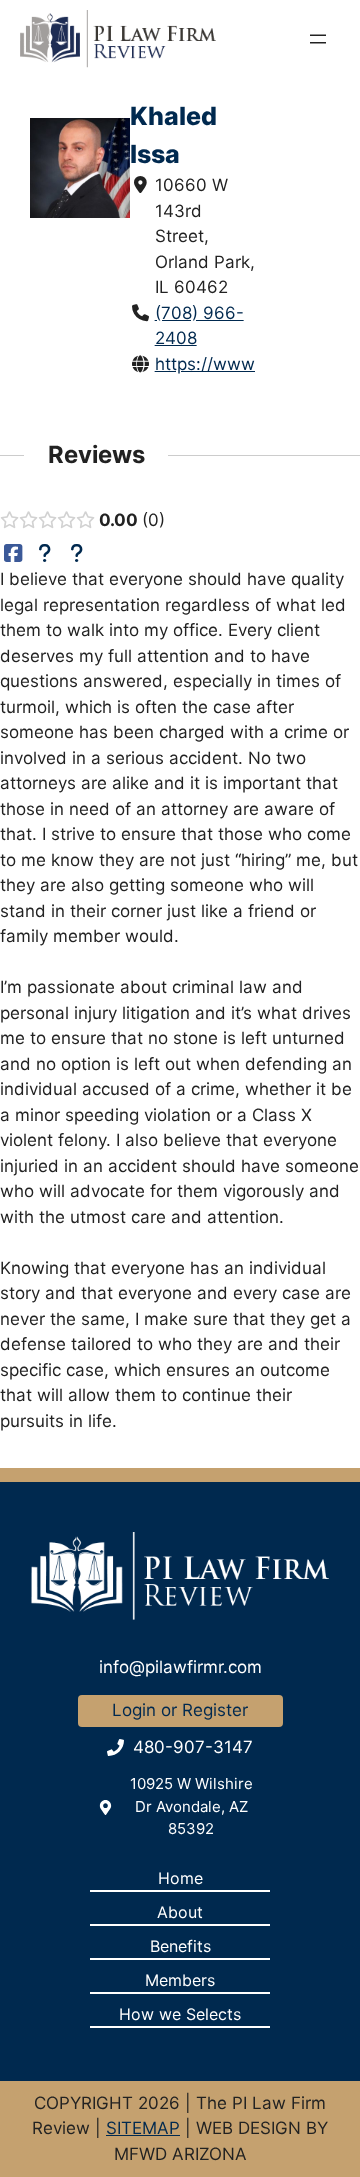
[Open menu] (318, 39)
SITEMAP (143, 2128)
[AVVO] (76, 554)
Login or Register (180, 1710)
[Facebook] (13, 554)
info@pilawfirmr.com (180, 1667)
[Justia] (45, 554)
